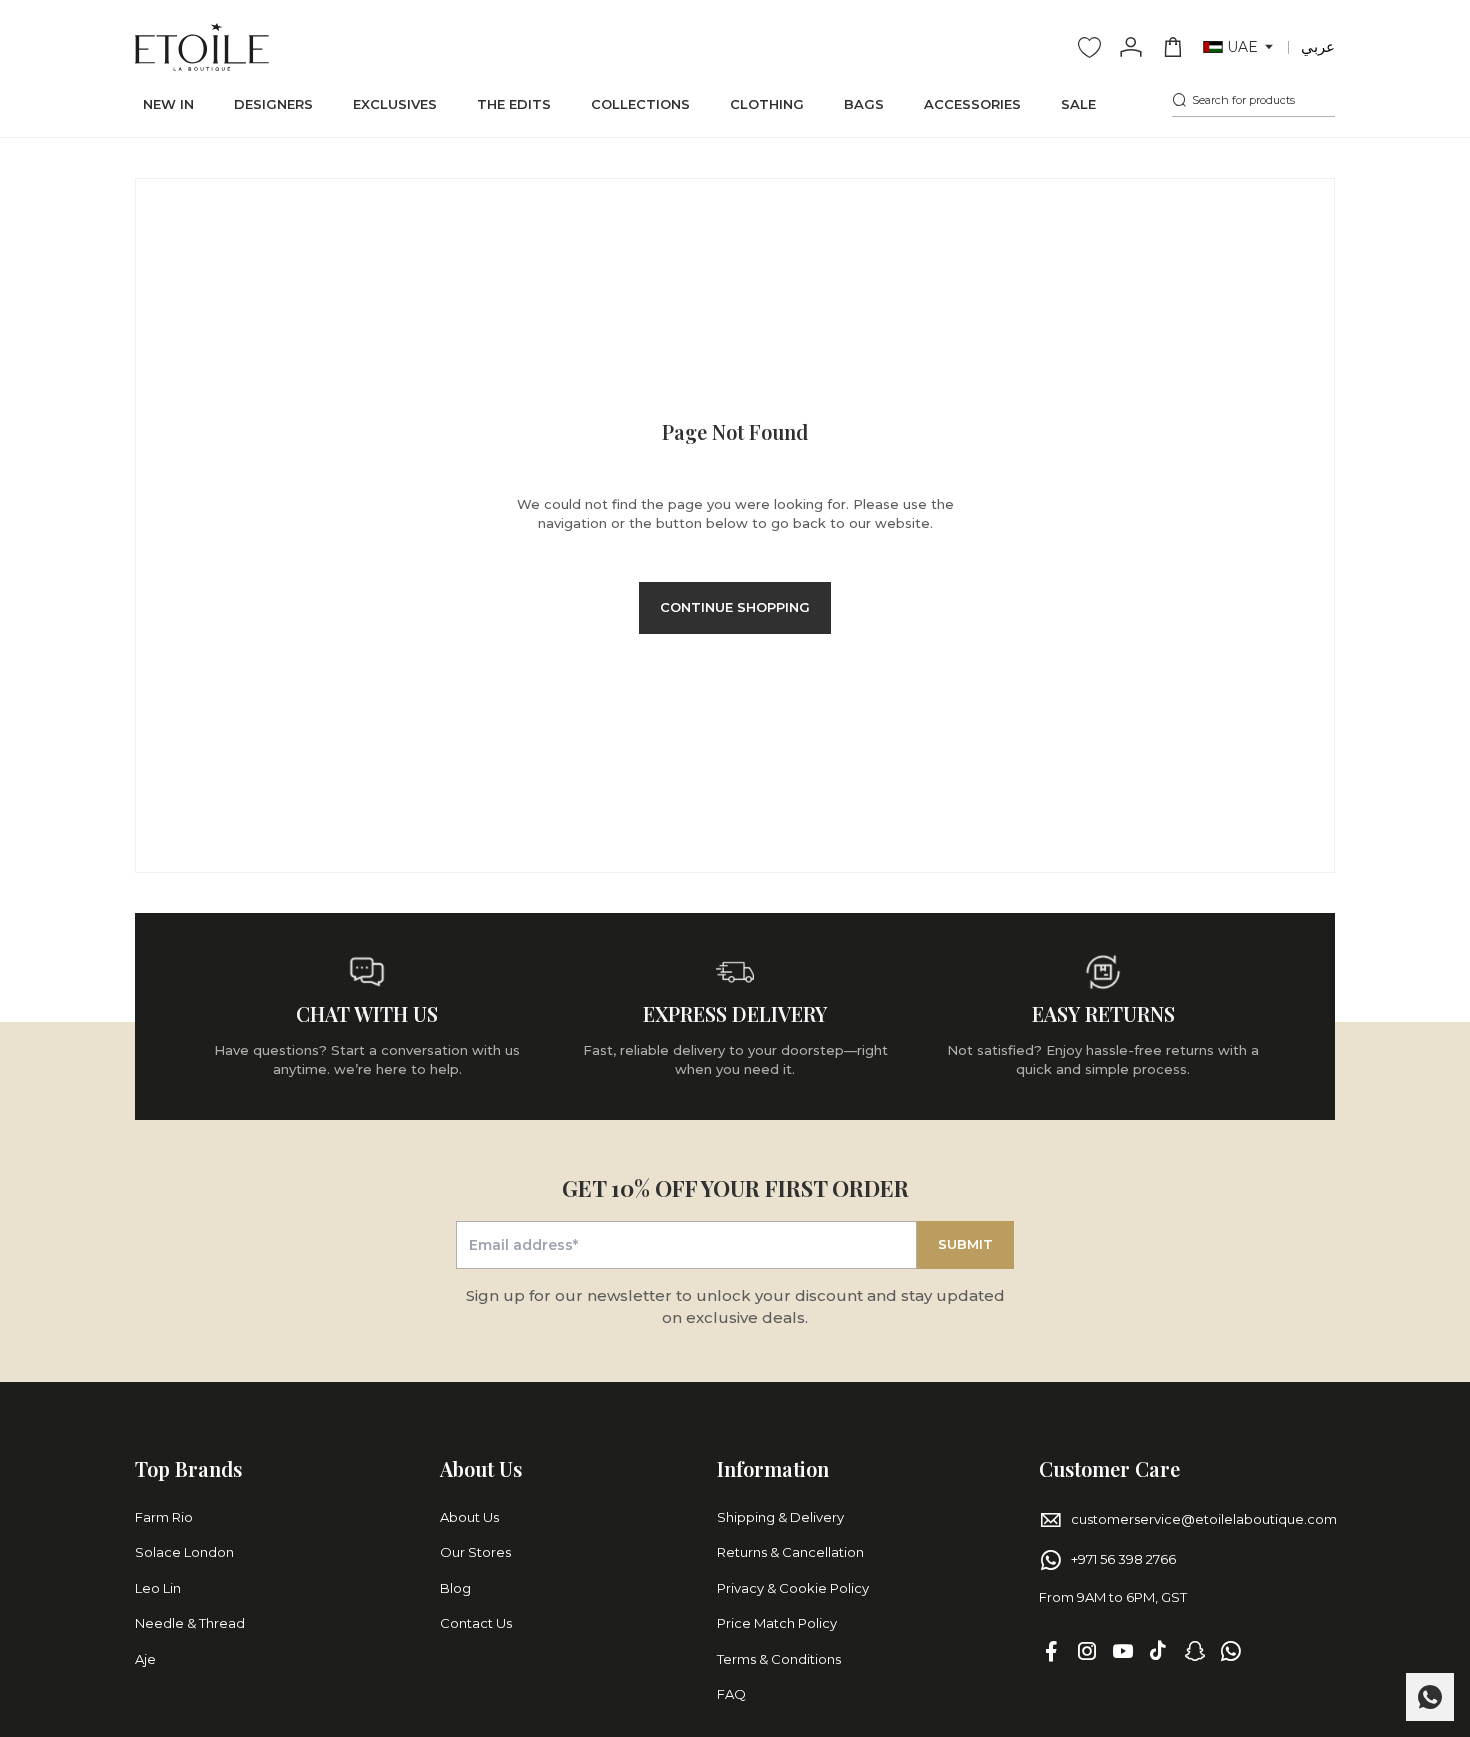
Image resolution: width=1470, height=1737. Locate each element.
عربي (1318, 46)
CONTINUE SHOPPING (735, 607)
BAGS (864, 104)
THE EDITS (514, 104)
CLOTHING (767, 104)
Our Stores (475, 1552)
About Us (469, 1517)
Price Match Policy (777, 1623)
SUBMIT (965, 1244)
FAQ (731, 1694)
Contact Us (476, 1623)
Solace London (184, 1552)
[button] (1239, 47)
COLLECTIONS (640, 104)
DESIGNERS (273, 104)
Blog (455, 1588)
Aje (145, 1659)
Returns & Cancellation (790, 1552)
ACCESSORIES (972, 104)
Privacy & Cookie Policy (793, 1588)
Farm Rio (164, 1517)
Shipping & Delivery (780, 1517)
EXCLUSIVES (395, 104)
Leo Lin (158, 1588)
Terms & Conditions (779, 1659)
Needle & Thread (190, 1623)
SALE (1078, 104)
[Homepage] (202, 47)
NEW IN (168, 104)
